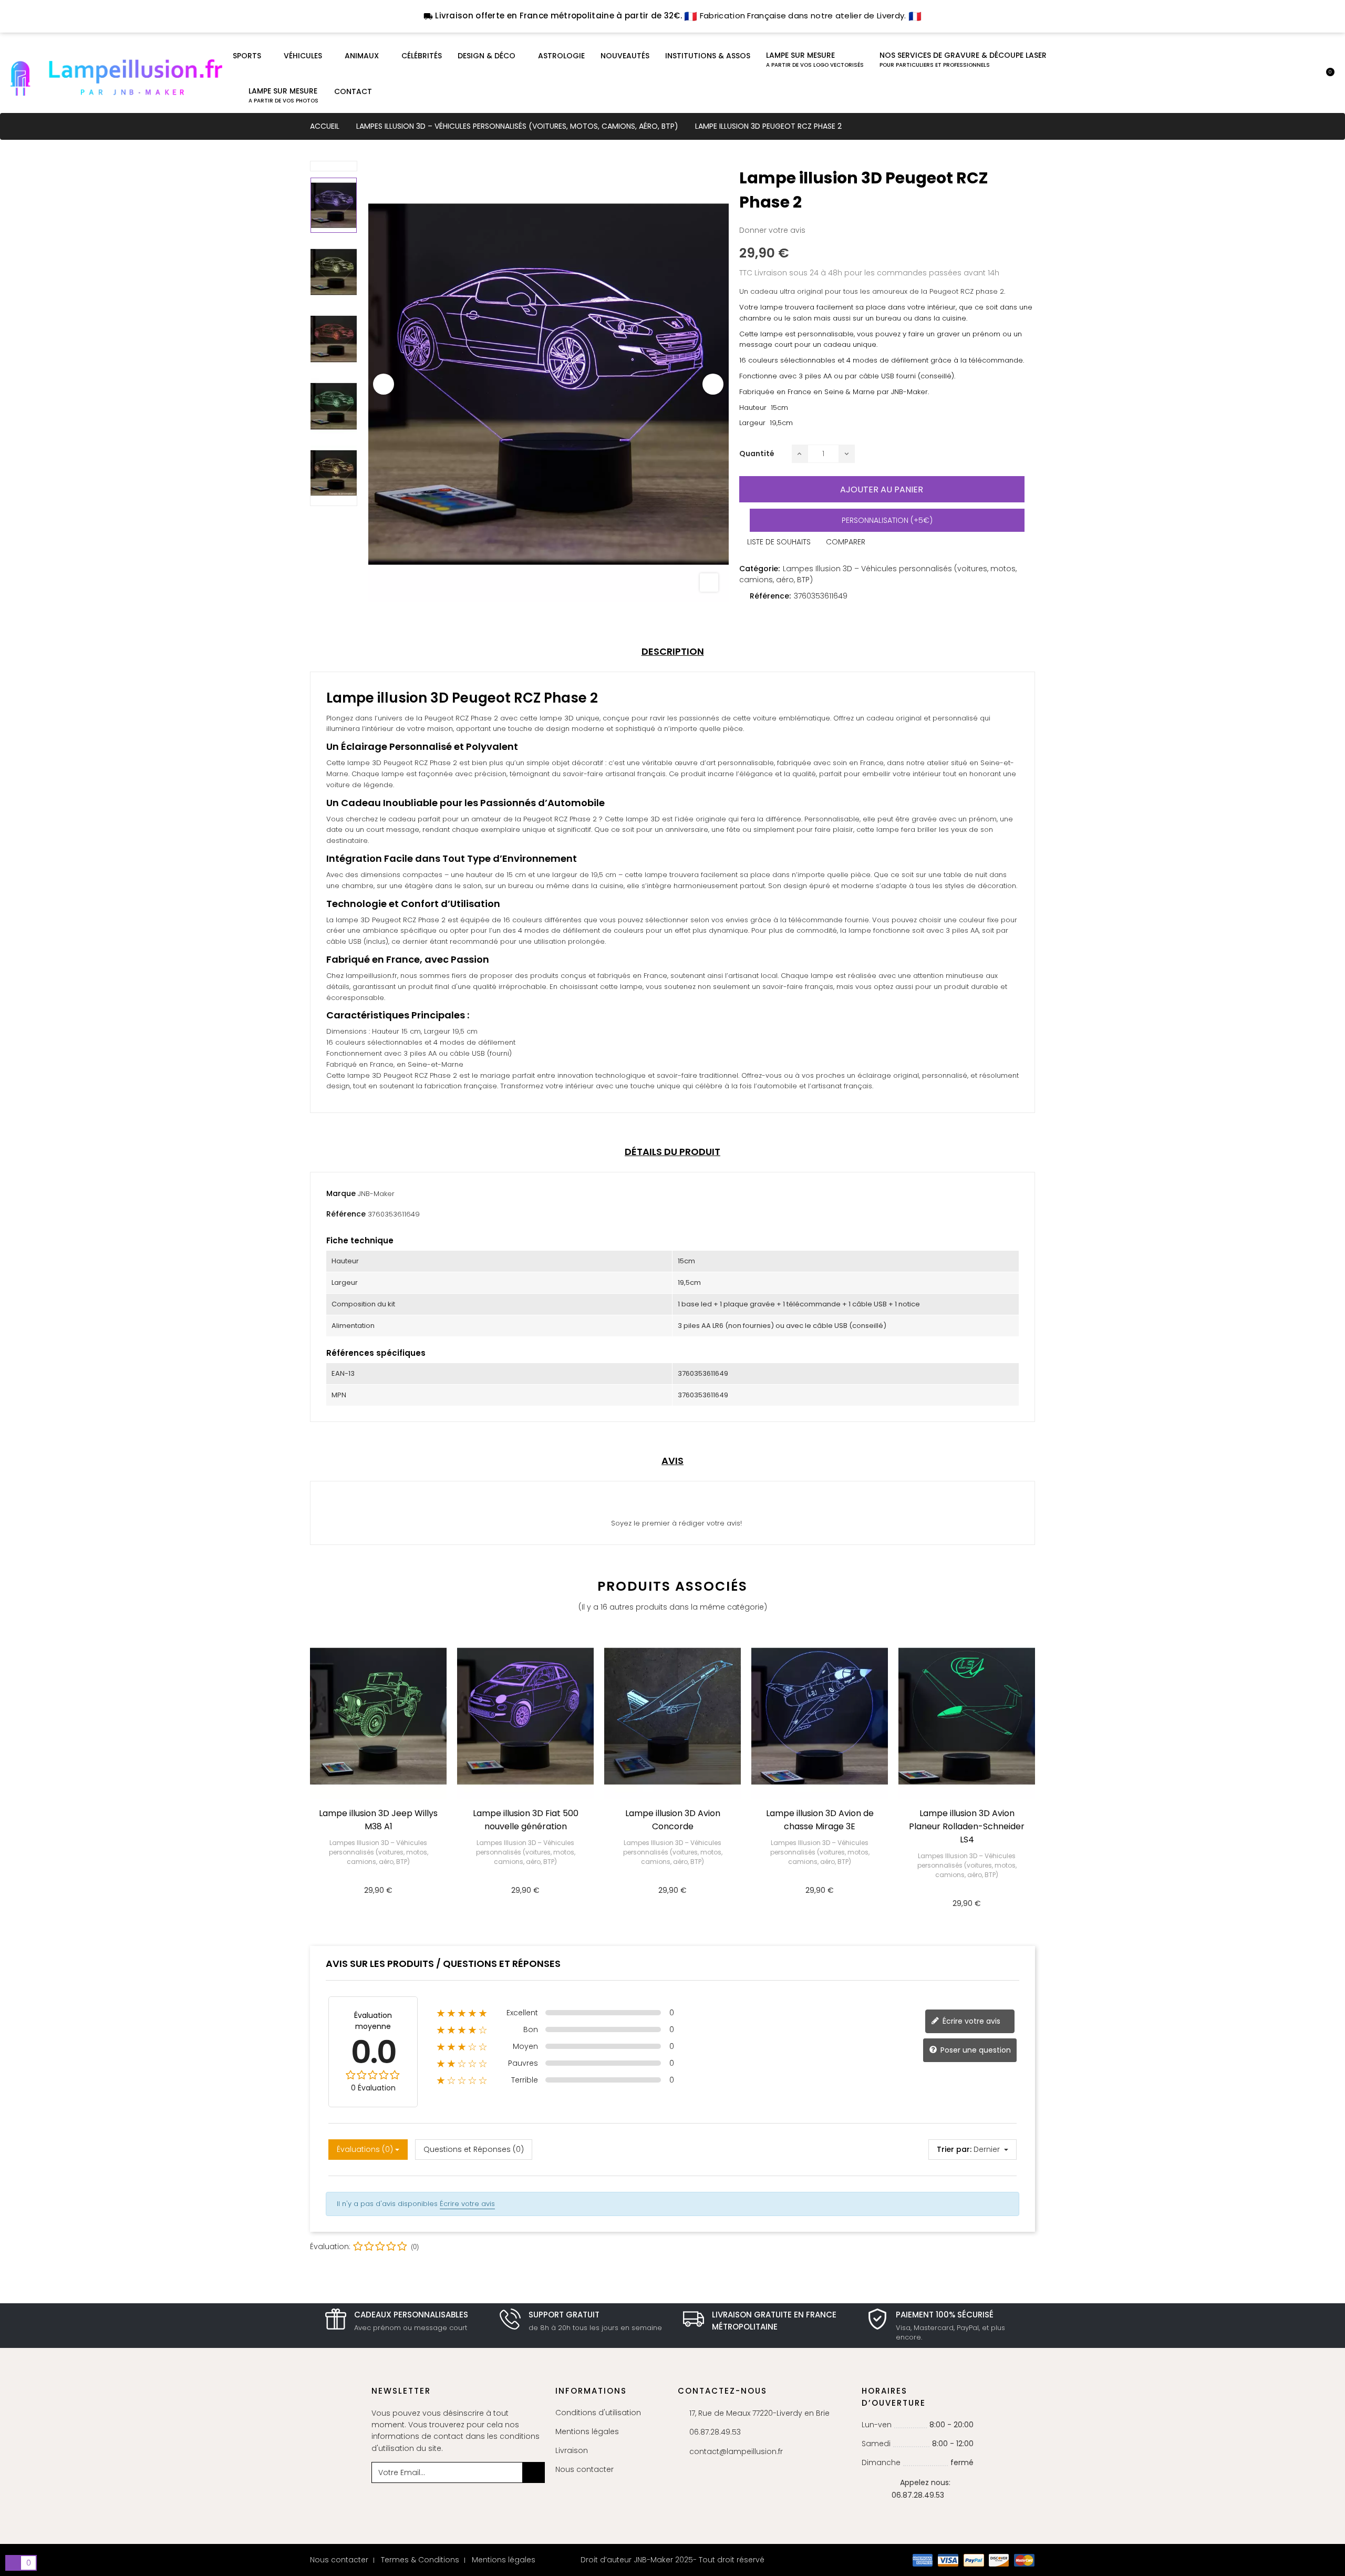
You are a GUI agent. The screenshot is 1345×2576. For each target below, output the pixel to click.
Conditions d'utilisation (598, 2413)
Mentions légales (587, 2431)
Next (713, 384)
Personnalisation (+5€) (887, 520)
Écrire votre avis (970, 2021)
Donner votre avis (772, 230)
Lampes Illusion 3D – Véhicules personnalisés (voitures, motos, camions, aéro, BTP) (379, 1852)
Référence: (770, 596)
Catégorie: (759, 569)
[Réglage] (1309, 78)
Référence (346, 1214)
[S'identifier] (1291, 78)
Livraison (572, 2450)
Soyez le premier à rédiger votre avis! (675, 1523)
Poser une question (975, 2049)
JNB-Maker (376, 1194)
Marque (341, 1193)
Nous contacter (584, 2469)
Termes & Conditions (420, 2560)
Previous (384, 384)
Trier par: (954, 2149)
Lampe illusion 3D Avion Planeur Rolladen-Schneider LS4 (967, 1826)
